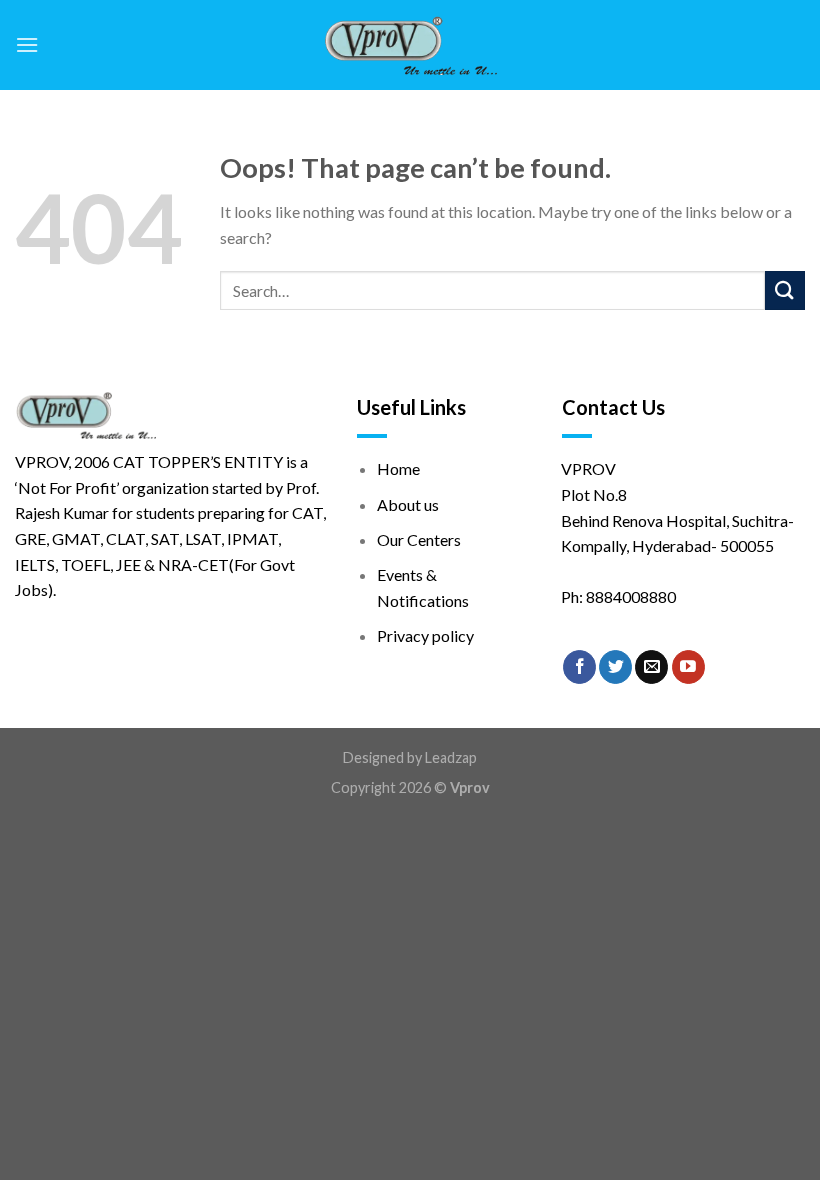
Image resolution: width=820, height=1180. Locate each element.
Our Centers (419, 539)
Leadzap (451, 757)
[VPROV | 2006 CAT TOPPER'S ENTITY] (410, 45)
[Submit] (785, 290)
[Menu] (27, 44)
